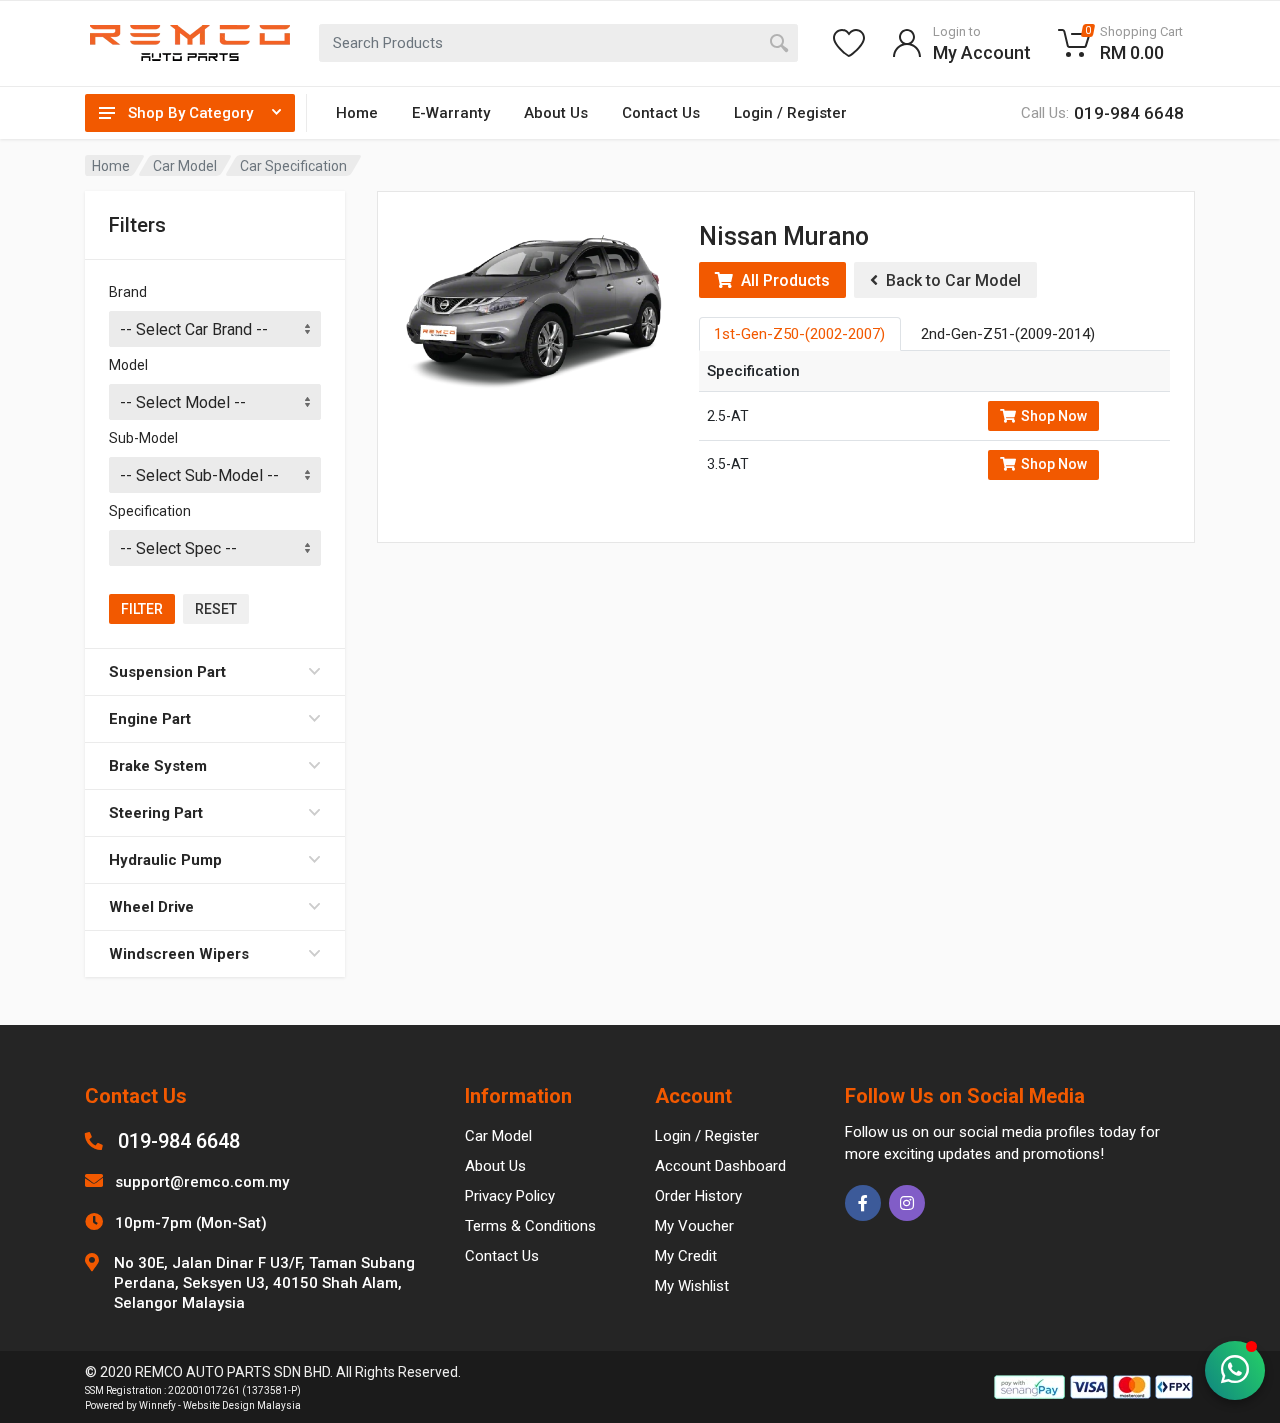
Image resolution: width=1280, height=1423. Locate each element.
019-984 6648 (179, 1141)
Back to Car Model (949, 280)
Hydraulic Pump (165, 860)
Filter (142, 609)
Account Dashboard (720, 1166)
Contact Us (661, 113)
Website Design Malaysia (242, 1405)
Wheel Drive (151, 907)
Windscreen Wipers (179, 954)
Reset (216, 609)
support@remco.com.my (202, 1182)
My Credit (686, 1256)
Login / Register (790, 113)
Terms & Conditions (530, 1226)
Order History (698, 1196)
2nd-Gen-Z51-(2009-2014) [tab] (1008, 334)
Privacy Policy (510, 1196)
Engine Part (150, 719)
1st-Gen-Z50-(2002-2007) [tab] (799, 334)
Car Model (185, 166)
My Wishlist (692, 1286)
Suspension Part (167, 672)
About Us (556, 113)
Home (357, 113)
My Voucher (694, 1226)
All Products (781, 280)
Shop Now (1054, 416)
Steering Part (156, 813)
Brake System (158, 766)
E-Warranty (451, 113)
